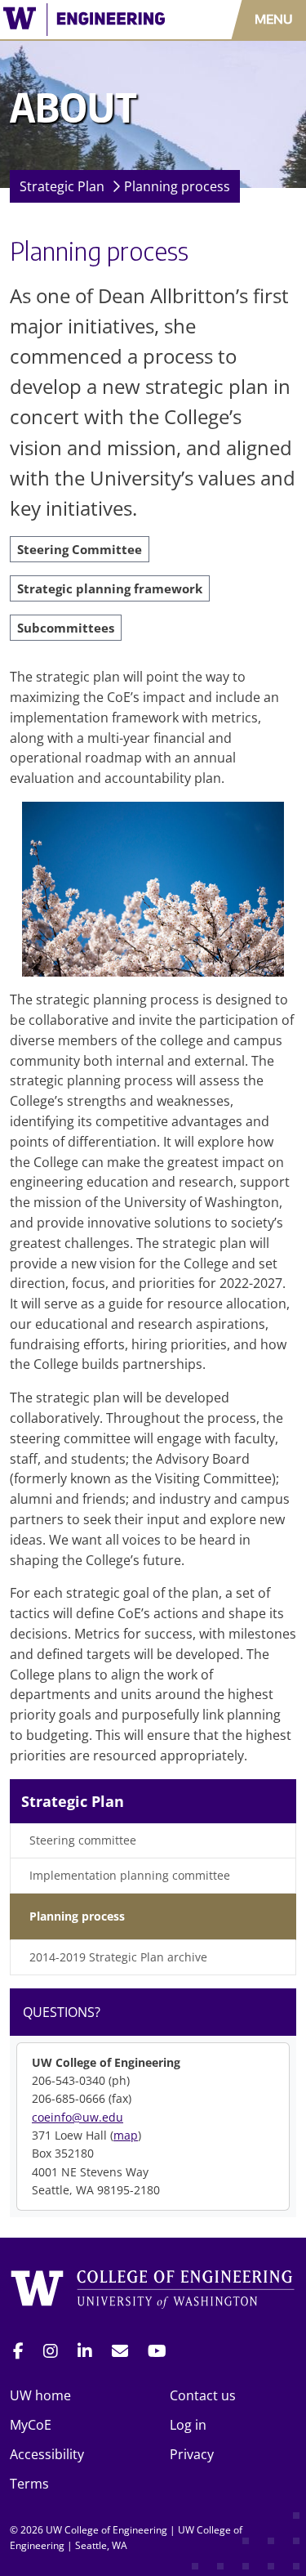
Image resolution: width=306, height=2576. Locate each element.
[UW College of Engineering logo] (89, 20)
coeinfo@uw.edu (78, 2117)
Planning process (177, 186)
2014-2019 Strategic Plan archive (118, 1957)
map (126, 2135)
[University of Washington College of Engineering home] (153, 2292)
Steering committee (83, 1840)
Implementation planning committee (130, 1875)
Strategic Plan (62, 186)
